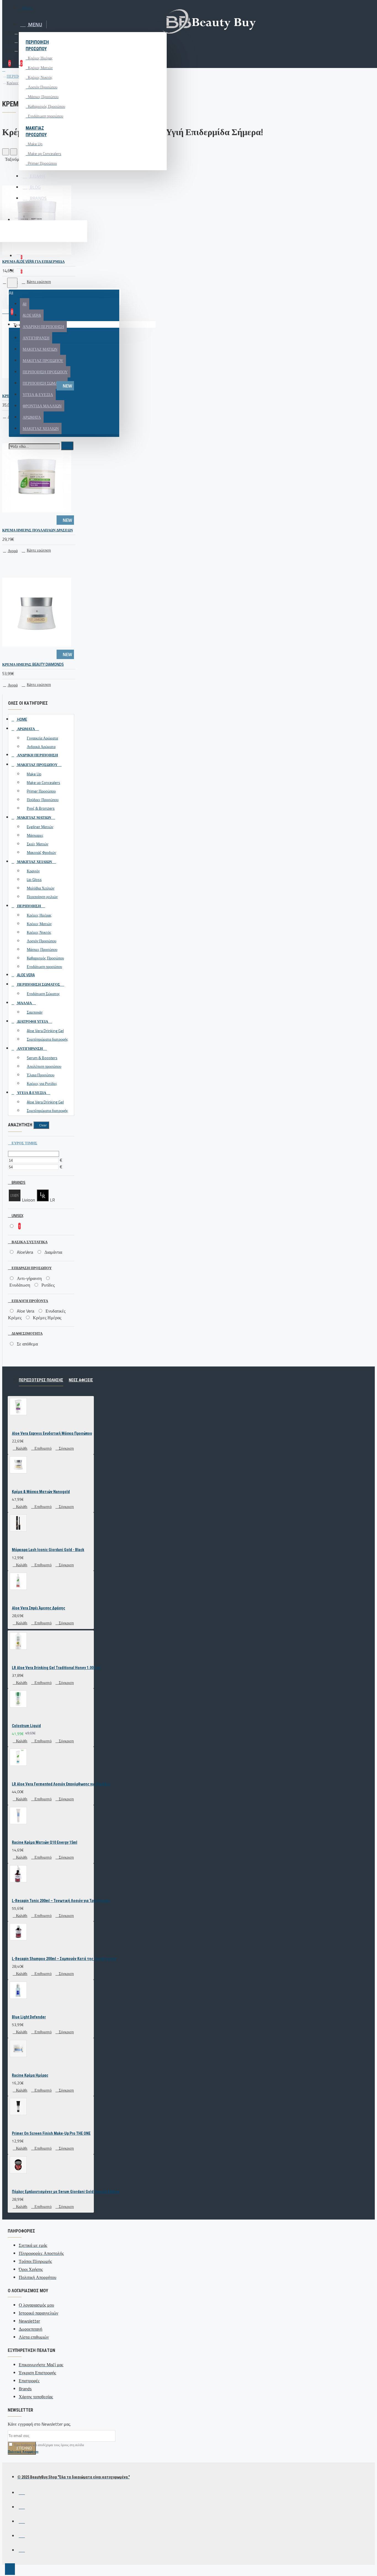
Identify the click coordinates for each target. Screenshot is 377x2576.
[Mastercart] (22, 2506)
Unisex (17, 1216)
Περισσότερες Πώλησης (41, 1380)
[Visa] (22, 2492)
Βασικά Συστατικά (29, 1242)
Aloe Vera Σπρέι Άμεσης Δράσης (39, 1608)
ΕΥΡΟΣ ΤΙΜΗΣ (24, 1143)
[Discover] (22, 2549)
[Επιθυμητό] (9, 272)
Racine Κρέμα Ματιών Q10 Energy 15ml (45, 1842)
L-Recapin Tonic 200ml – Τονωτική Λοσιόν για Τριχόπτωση (61, 1901)
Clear (43, 1125)
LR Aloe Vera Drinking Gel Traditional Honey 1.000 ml (56, 1668)
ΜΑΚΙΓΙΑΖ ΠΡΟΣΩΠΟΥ (36, 131)
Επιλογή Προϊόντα (29, 1301)
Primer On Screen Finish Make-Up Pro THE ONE (51, 2133)
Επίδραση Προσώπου (31, 1268)
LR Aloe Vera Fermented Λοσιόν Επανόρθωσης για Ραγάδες (61, 1784)
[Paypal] (22, 2520)
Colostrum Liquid (26, 1726)
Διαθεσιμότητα (27, 1333)
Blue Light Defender (29, 2017)
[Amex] (22, 2535)
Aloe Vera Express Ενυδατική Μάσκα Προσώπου (52, 1433)
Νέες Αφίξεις (81, 1380)
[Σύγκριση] (27, 272)
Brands (18, 1182)
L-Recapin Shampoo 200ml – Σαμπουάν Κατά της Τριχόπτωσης (64, 1959)
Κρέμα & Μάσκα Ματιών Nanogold (41, 1492)
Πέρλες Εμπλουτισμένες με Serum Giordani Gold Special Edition (66, 2192)
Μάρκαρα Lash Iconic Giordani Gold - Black (48, 1550)
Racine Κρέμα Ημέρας (30, 2075)
